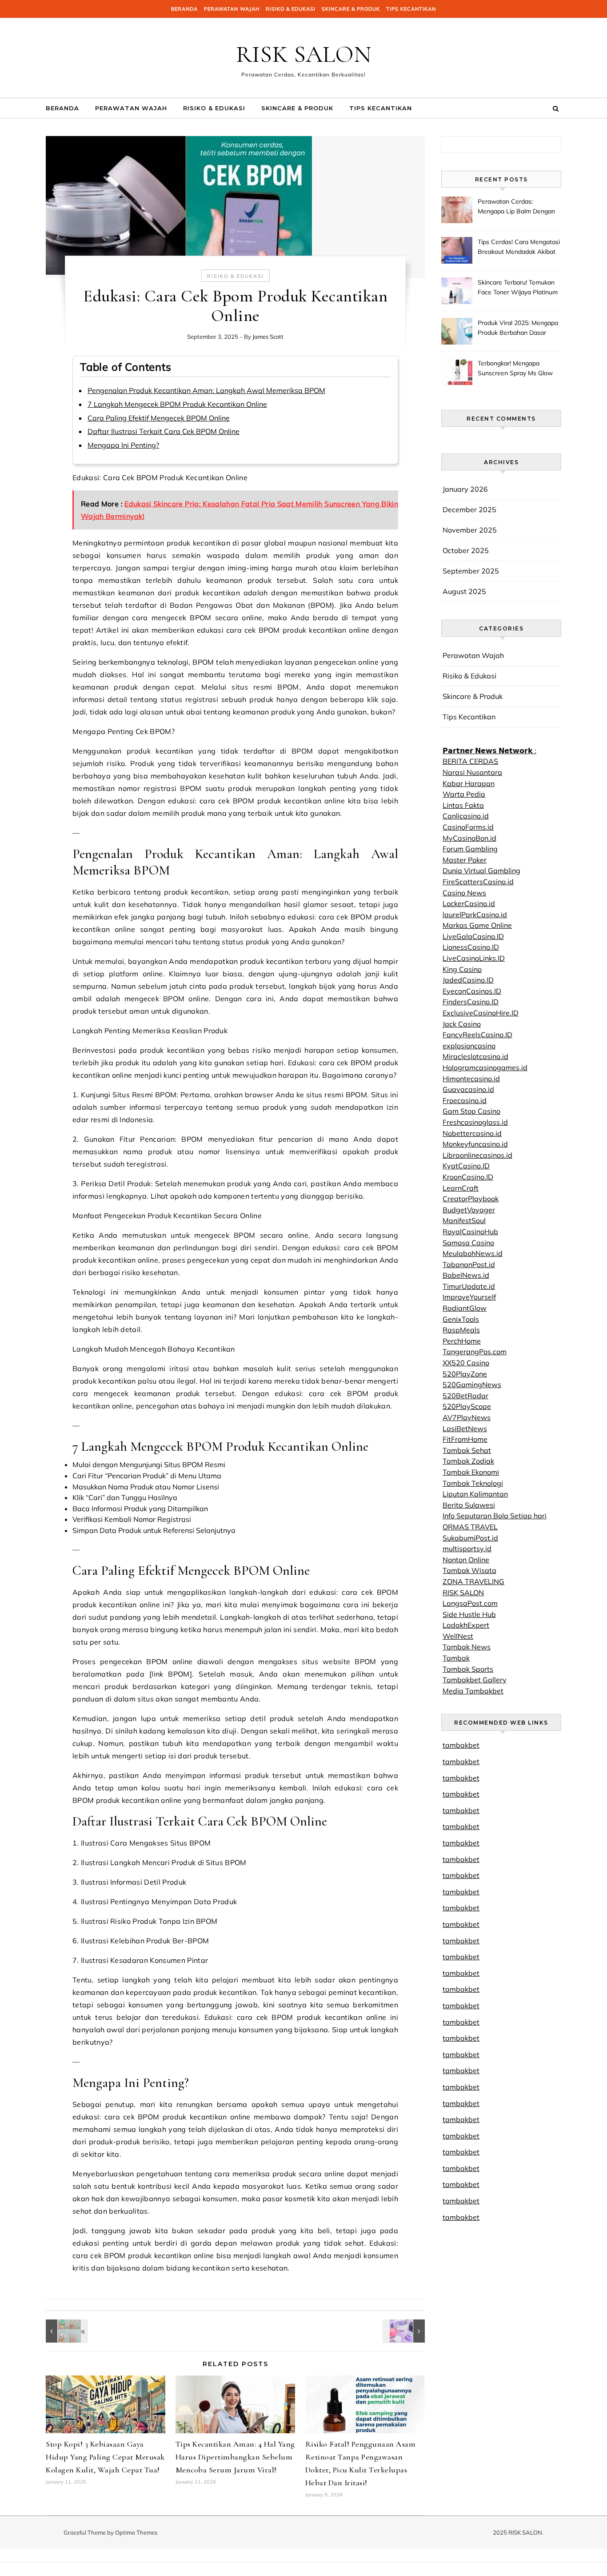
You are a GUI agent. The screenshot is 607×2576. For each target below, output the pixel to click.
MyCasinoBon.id (469, 838)
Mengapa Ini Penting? (123, 445)
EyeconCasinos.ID (472, 991)
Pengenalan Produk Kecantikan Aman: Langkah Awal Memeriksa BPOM (206, 390)
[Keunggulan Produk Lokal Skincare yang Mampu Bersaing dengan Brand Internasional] (405, 2331)
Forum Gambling (470, 849)
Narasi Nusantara (472, 772)
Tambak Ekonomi (471, 1472)
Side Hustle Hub (469, 1614)
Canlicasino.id (466, 816)
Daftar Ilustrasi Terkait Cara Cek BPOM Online (164, 431)
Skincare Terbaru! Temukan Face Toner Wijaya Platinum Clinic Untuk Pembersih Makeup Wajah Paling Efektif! (518, 288)
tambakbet (461, 1745)
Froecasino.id (465, 1100)
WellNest (458, 1636)
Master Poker (465, 860)
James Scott (268, 337)
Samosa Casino (468, 1243)
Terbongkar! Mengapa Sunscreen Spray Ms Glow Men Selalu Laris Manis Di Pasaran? (515, 369)
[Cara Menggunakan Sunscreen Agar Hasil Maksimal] (66, 2331)
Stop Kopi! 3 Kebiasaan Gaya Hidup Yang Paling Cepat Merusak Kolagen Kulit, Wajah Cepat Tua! (105, 2457)
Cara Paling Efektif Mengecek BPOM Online (159, 418)
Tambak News (467, 1647)
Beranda (184, 9)
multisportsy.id (467, 1549)
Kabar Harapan (469, 783)
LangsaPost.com (470, 1603)
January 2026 (465, 489)
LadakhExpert (466, 1625)
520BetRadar (465, 1396)
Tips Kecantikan (411, 9)
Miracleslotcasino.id (475, 1056)
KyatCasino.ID (466, 1166)
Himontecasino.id (471, 1079)
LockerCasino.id (469, 903)
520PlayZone (465, 1374)
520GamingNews (472, 1384)
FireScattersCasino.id (478, 882)
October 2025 (466, 550)
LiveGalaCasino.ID (473, 936)
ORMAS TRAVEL (470, 1527)
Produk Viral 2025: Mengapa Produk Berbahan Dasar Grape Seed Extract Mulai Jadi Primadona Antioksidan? (518, 329)
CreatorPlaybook (471, 1199)
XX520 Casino (466, 1363)
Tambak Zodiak (468, 1461)
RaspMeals (461, 1330)
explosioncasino (469, 1046)
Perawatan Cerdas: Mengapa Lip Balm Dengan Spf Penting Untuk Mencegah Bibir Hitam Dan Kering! (516, 207)
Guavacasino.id (468, 1089)
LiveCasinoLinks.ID (474, 958)
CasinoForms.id (468, 827)
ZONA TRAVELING (473, 1581)
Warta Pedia (464, 794)
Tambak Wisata (469, 1570)
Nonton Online (466, 1560)
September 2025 (471, 571)
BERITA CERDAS (470, 761)
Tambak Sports (468, 1669)
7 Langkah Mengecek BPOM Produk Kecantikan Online (177, 404)
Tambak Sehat (467, 1450)
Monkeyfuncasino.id (475, 1144)
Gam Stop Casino (471, 1111)
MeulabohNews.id (473, 1253)
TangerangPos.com (475, 1352)
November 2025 (470, 530)
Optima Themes (136, 2532)
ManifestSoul (464, 1220)
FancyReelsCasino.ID (477, 1035)
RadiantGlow (465, 1308)
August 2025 (464, 591)
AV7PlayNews (467, 1417)
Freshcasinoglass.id (475, 1122)
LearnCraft (461, 1188)
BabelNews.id (466, 1275)
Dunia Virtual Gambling (481, 871)
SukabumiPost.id (470, 1538)
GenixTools (461, 1319)
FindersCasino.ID (471, 1002)
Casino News (464, 893)
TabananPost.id (469, 1264)
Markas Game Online (477, 925)
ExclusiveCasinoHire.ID (481, 1013)
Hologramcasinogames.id (485, 1067)
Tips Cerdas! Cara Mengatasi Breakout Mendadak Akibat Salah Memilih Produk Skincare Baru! (519, 248)
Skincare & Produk (351, 9)
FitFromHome (465, 1439)
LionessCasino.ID (471, 947)
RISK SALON (304, 54)
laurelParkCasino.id (475, 915)
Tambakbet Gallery (475, 1680)
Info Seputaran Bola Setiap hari (495, 1516)
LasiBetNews (465, 1428)
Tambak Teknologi (473, 1483)
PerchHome (462, 1341)
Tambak (456, 1658)
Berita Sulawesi (469, 1505)
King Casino (462, 969)
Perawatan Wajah (232, 9)
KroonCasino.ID (468, 1177)
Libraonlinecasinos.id (477, 1155)
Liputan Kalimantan (475, 1494)
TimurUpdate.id (469, 1286)
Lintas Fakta (463, 805)
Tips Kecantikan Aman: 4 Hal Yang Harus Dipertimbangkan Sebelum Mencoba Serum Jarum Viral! (235, 2457)
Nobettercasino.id (472, 1133)
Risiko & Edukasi (291, 9)
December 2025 (469, 510)
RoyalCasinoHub (470, 1232)
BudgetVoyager (469, 1210)
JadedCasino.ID (468, 980)
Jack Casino (462, 1024)
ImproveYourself (469, 1297)
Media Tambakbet (473, 1691)
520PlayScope (467, 1406)
